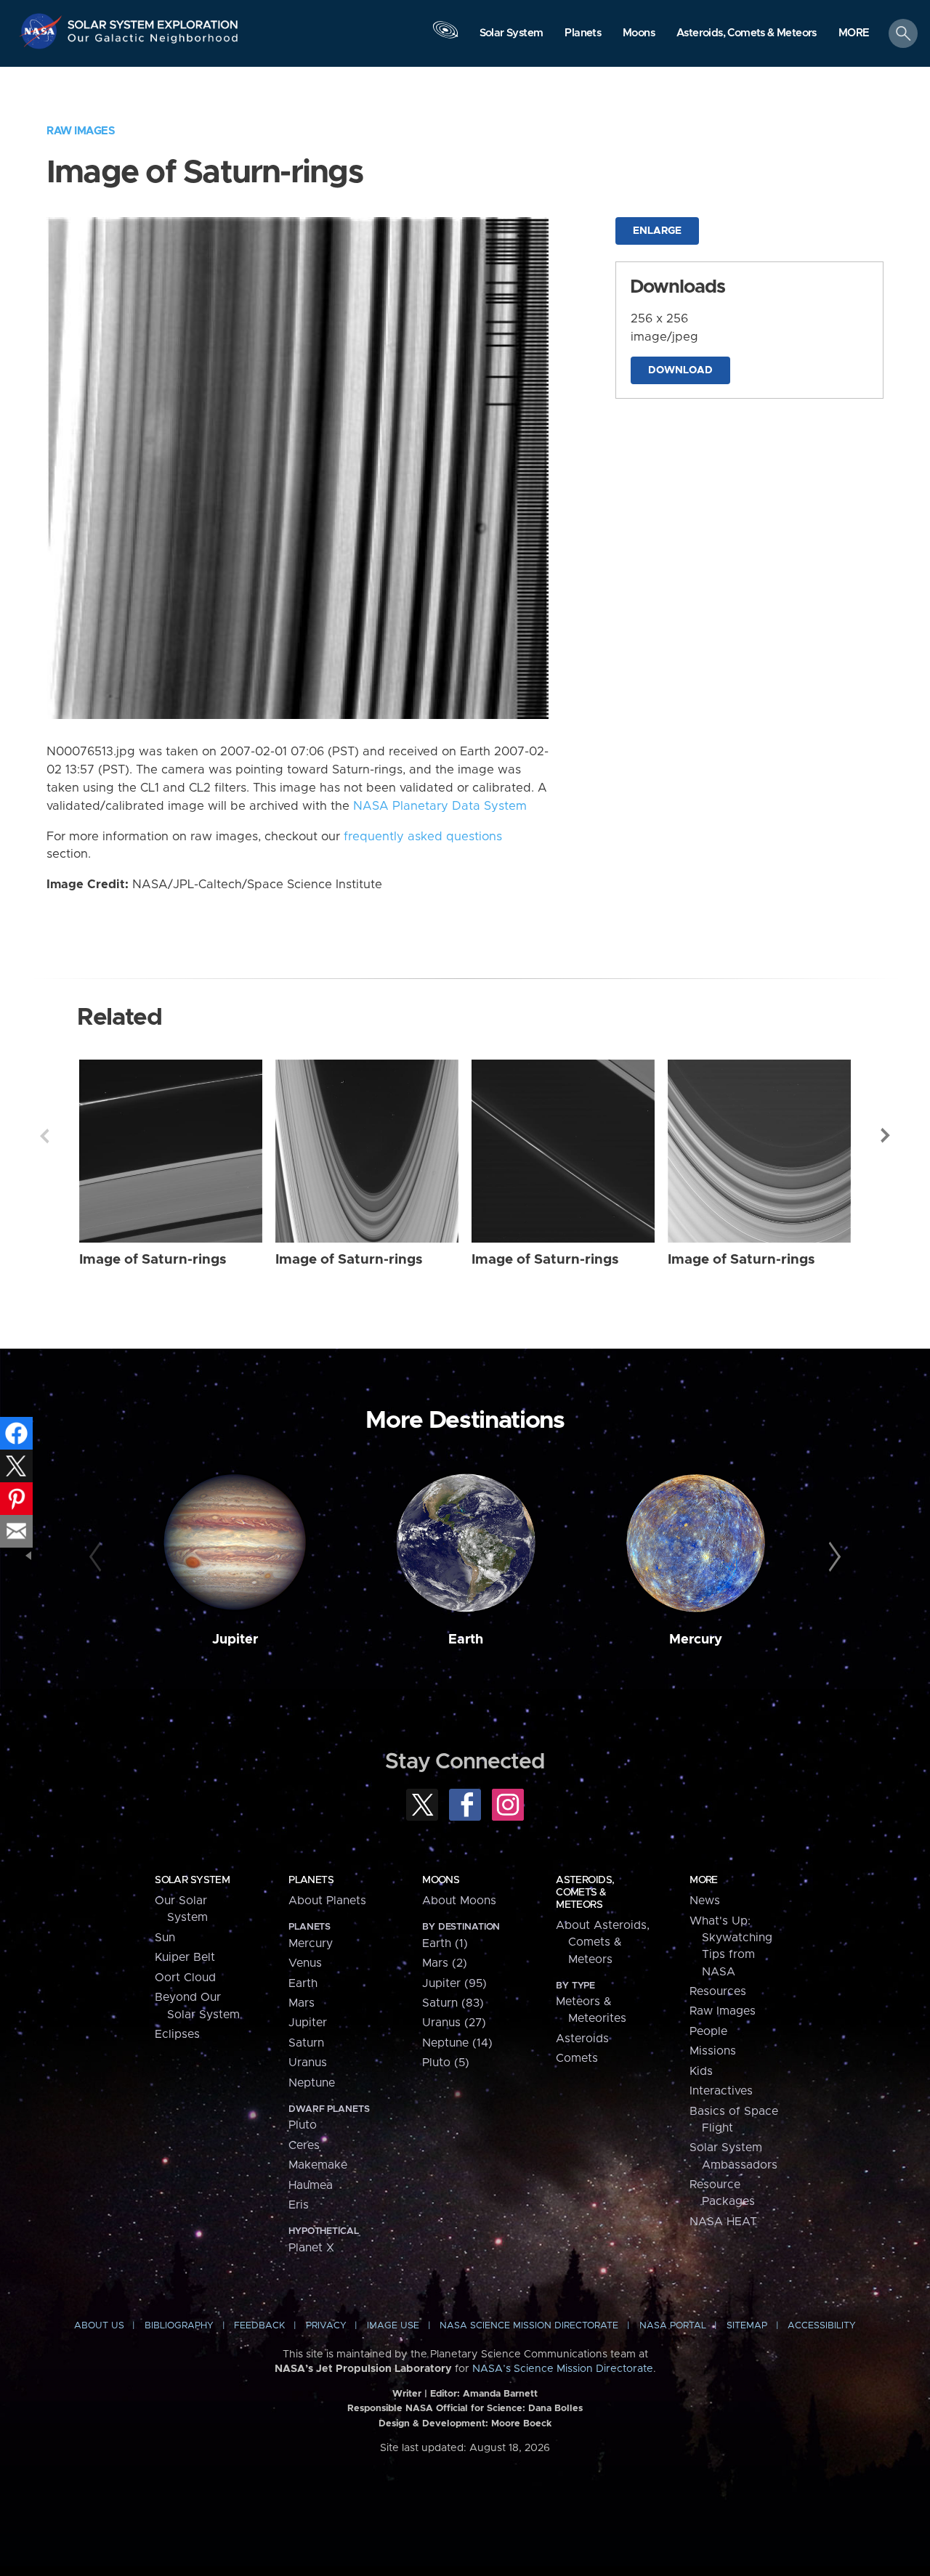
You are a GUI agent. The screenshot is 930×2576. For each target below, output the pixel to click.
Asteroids (582, 2039)
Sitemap (747, 2326)
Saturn (306, 2043)
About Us (99, 2326)
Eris (299, 2205)
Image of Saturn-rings (153, 1260)
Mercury (696, 1640)
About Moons (459, 1901)
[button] (854, 34)
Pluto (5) (446, 2063)
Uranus (308, 2063)
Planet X (311, 2248)
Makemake (318, 2165)
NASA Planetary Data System (440, 806)
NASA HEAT (723, 2222)
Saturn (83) (453, 2003)
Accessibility (822, 2326)
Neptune (312, 2083)
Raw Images (81, 131)
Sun (165, 1938)
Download (680, 370)
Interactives (721, 2091)
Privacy (326, 2326)
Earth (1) (445, 1943)
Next (886, 1136)
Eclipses (177, 2034)
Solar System (192, 1880)
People (708, 2031)
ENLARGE (657, 231)
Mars (302, 2003)
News (705, 1901)
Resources (718, 1991)
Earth (466, 1640)
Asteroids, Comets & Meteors (585, 1893)
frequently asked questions (423, 837)
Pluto (303, 2125)
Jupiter (235, 1640)
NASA (43, 31)
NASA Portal (673, 2326)
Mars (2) (445, 1963)
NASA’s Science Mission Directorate (563, 2369)
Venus (305, 1963)
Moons (441, 1880)
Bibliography (179, 2326)
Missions (713, 2051)
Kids (701, 2071)
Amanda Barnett (500, 2394)
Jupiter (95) (454, 1983)
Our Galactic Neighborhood (153, 42)
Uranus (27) (454, 2023)
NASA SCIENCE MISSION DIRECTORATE (529, 2326)
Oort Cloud (185, 1978)
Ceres (304, 2145)
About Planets (327, 1901)
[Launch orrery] (445, 37)
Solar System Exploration (153, 21)
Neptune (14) (457, 2043)
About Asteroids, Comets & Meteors (603, 1942)
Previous (44, 1136)
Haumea (311, 2185)
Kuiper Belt (185, 1957)
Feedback (259, 2326)
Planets (311, 1880)
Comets (577, 2058)
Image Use (393, 2326)
